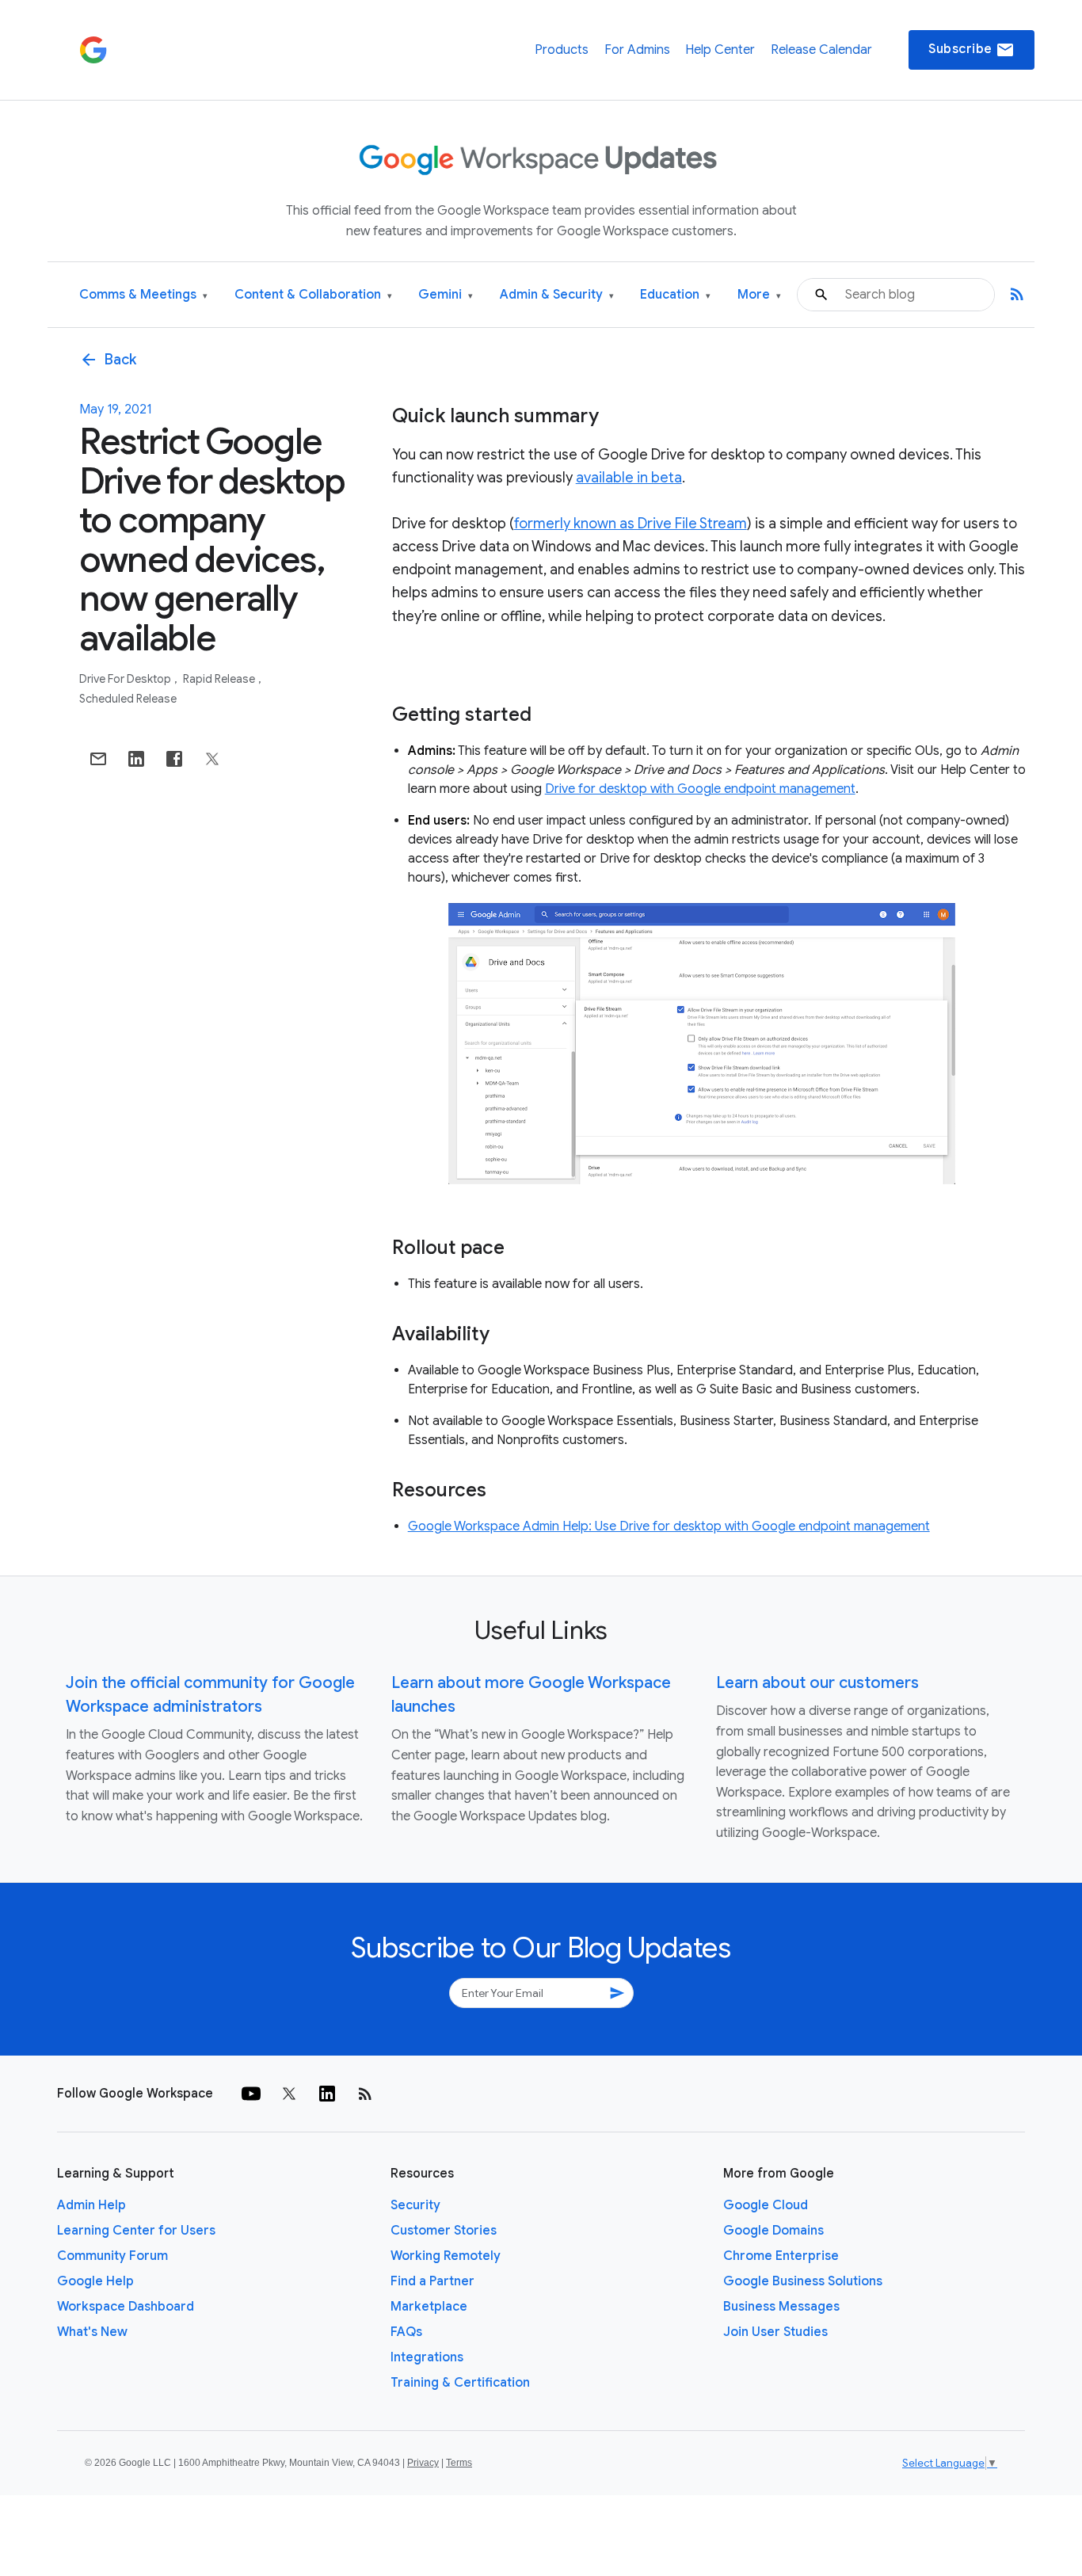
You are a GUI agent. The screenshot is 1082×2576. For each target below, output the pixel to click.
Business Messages (781, 2307)
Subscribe (972, 50)
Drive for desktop (126, 679)
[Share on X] (212, 759)
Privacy (423, 2463)
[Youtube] (251, 2094)
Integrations (427, 2357)
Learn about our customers (817, 1683)
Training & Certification (460, 2383)
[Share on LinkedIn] (136, 759)
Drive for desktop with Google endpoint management (700, 789)
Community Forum (112, 2256)
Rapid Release (220, 679)
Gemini (446, 295)
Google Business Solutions (803, 2281)
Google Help (95, 2281)
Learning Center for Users (136, 2231)
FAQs (406, 2332)
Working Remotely (446, 2256)
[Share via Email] (98, 759)
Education (675, 295)
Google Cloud (766, 2205)
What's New (92, 2332)
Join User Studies (775, 2332)
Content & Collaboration (313, 295)
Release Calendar (821, 50)
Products (562, 50)
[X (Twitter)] (289, 2094)
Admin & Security (557, 295)
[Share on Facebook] (174, 759)
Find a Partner (432, 2281)
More (759, 295)
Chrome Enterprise (781, 2256)
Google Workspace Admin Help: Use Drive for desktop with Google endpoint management (669, 1526)
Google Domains (773, 2231)
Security (415, 2205)
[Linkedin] (327, 2094)
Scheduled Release (128, 699)
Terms (459, 2463)
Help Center (720, 50)
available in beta (629, 478)
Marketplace (429, 2307)
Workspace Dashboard (126, 2307)
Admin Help (91, 2205)
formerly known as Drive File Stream (631, 524)
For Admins (637, 50)
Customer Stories (444, 2231)
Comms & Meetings (143, 295)
